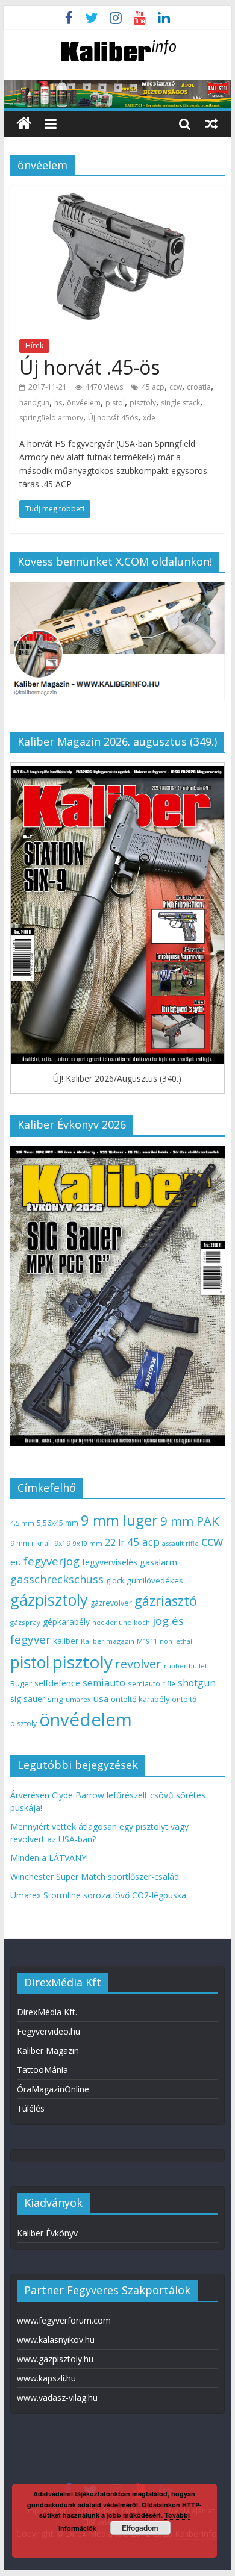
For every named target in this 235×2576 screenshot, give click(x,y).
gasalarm (158, 1562)
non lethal (176, 1641)
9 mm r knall (31, 1543)
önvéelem (84, 403)
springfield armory (51, 418)
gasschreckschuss (57, 1579)
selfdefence (57, 1683)
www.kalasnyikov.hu (56, 2340)
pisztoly (143, 403)
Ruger (21, 1683)
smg (55, 1699)
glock (115, 1581)
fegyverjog (52, 1561)
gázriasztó (166, 1601)
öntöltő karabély (140, 1699)
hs (58, 403)
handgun (34, 403)
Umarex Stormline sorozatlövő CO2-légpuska (98, 1895)
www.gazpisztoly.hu (55, 2359)
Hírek (34, 345)
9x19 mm (88, 1543)
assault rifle (180, 1543)
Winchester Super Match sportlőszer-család (95, 1876)
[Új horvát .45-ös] (117, 193)
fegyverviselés (110, 1562)
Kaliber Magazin (48, 2051)
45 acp (153, 387)
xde (149, 418)
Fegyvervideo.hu (49, 2031)
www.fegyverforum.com (64, 2320)
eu (16, 1562)
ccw (176, 387)
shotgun (197, 1683)
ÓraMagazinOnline (53, 2089)
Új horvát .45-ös (89, 367)
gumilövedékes (155, 1580)
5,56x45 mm (58, 1523)
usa (101, 1698)
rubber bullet (186, 1666)
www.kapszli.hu (46, 2378)
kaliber (66, 1641)
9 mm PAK (190, 1521)
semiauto (104, 1683)
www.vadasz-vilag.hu (57, 2397)
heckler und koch (121, 1622)
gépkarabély (66, 1622)
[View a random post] (211, 123)
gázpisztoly (49, 1600)
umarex (78, 1699)
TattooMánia (42, 2070)
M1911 (147, 1641)
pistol (115, 403)
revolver (138, 1664)
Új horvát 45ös (113, 418)
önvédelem (86, 1720)
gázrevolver (111, 1603)
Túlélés (31, 2108)
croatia (199, 387)
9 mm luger (119, 1520)
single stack (180, 403)
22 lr (115, 1542)
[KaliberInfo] (24, 124)
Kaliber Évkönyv (47, 2233)
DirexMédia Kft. (47, 2012)
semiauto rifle (152, 1683)
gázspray (25, 1622)
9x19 (62, 1543)
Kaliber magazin (108, 1641)
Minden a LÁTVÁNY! (49, 1858)
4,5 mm (22, 1523)
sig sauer (28, 1699)
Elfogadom (140, 2528)
